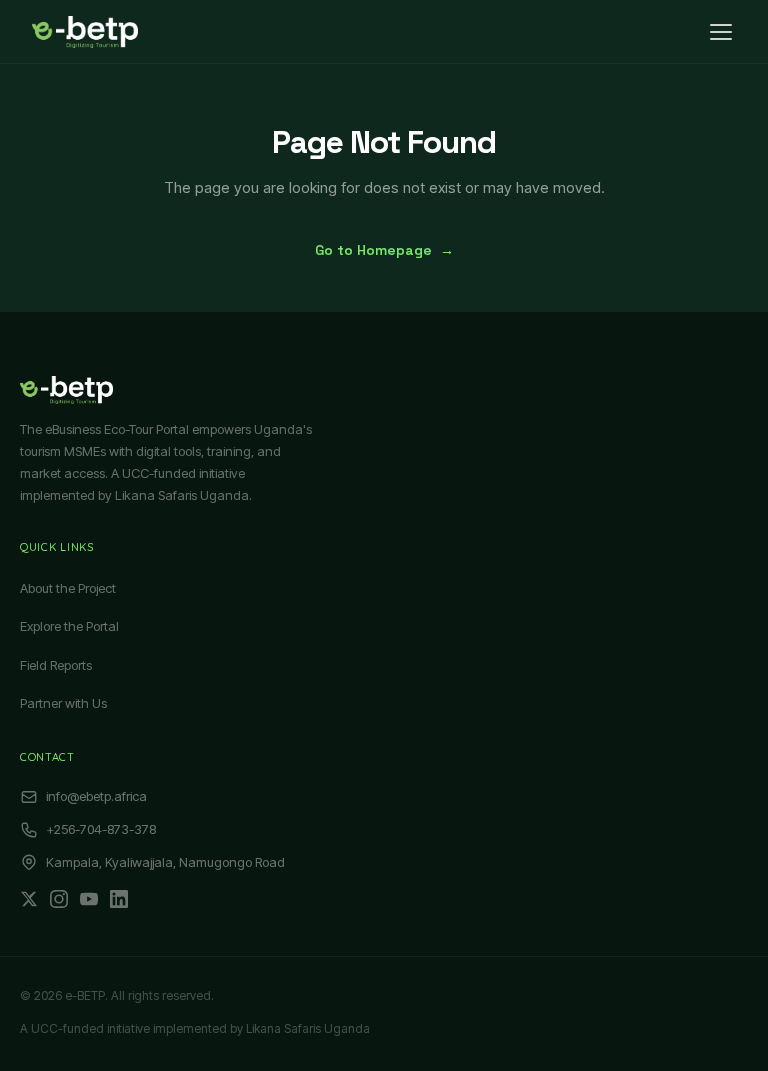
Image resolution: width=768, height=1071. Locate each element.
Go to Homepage (384, 250)
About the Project (68, 588)
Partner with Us (63, 703)
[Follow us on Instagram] (59, 899)
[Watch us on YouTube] (89, 899)
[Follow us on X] (29, 899)
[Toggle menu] (721, 32)
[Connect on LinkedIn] (119, 899)
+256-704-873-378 (101, 829)
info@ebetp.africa (96, 796)
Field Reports (56, 665)
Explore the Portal (69, 626)
